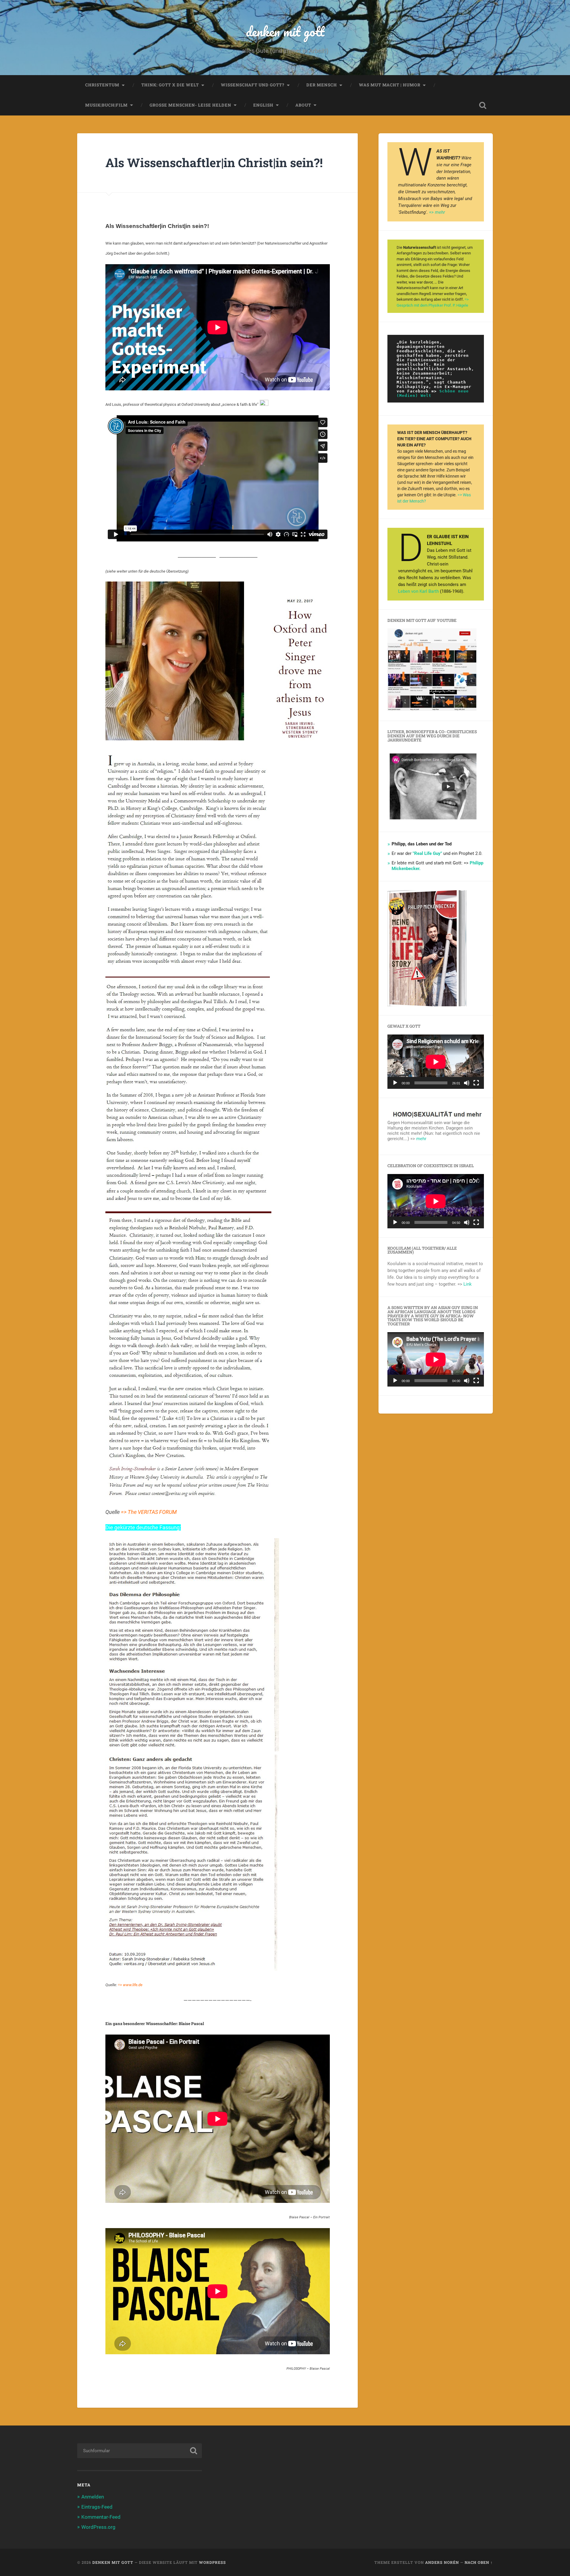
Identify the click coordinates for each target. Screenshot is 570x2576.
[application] (436, 1062)
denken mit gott (285, 31)
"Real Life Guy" (427, 853)
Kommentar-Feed (101, 2517)
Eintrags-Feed (97, 2507)
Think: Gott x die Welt (170, 85)
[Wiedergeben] (395, 1083)
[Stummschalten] (467, 1083)
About (303, 105)
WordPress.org (98, 2527)
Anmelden (93, 2497)
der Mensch (322, 85)
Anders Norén (442, 2562)
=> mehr (437, 212)
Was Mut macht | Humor (390, 85)
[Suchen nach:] (140, 2451)
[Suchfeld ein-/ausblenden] (483, 105)
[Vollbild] (476, 1083)
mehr (421, 1139)
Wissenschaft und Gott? (253, 85)
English (263, 105)
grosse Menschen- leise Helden (190, 105)
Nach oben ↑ (479, 2562)
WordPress (212, 2562)
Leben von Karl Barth (418, 591)
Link (468, 1284)
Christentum (102, 85)
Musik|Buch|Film (106, 105)
